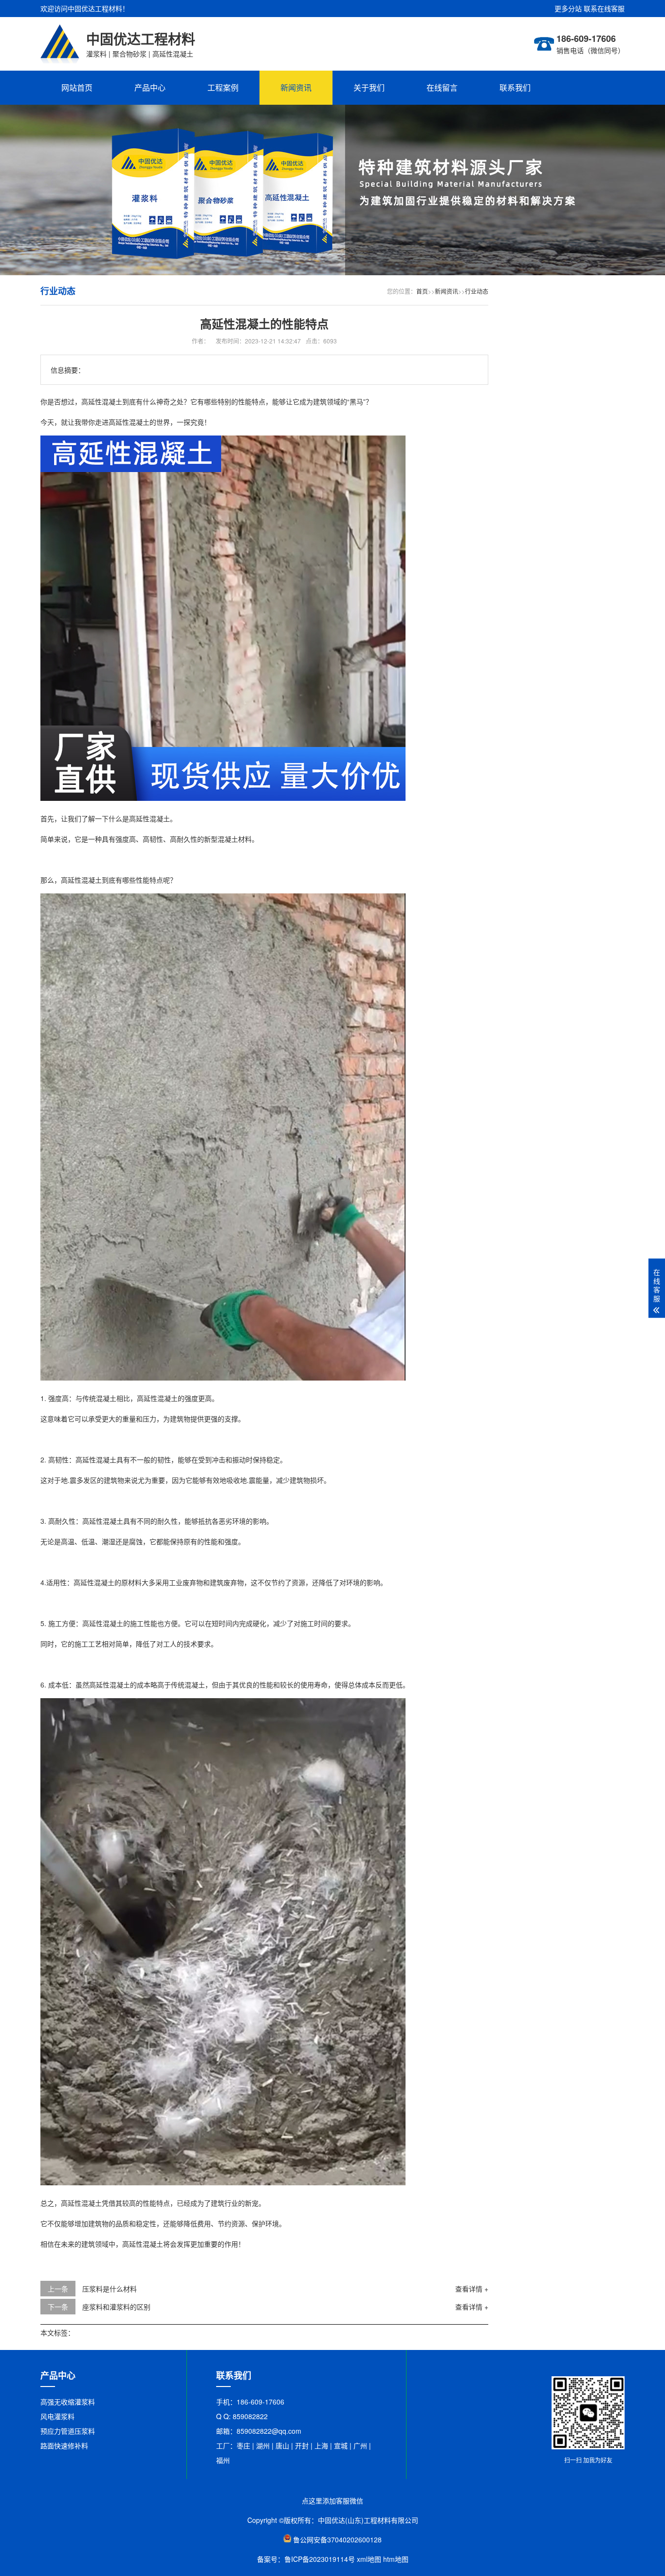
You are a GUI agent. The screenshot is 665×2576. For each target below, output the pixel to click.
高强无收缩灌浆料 (68, 2402)
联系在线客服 (604, 8)
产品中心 (150, 87)
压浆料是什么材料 (110, 2289)
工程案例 (223, 87)
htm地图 (396, 2559)
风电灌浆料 (57, 2416)
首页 (422, 291)
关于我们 (369, 87)
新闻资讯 (296, 87)
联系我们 (515, 87)
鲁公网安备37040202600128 (337, 2539)
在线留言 (442, 87)
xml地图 (369, 2559)
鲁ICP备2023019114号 (320, 2559)
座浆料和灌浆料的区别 (116, 2307)
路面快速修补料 (64, 2445)
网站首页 (77, 87)
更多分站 (568, 8)
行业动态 (477, 291)
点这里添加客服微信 (332, 2500)
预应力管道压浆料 (68, 2431)
